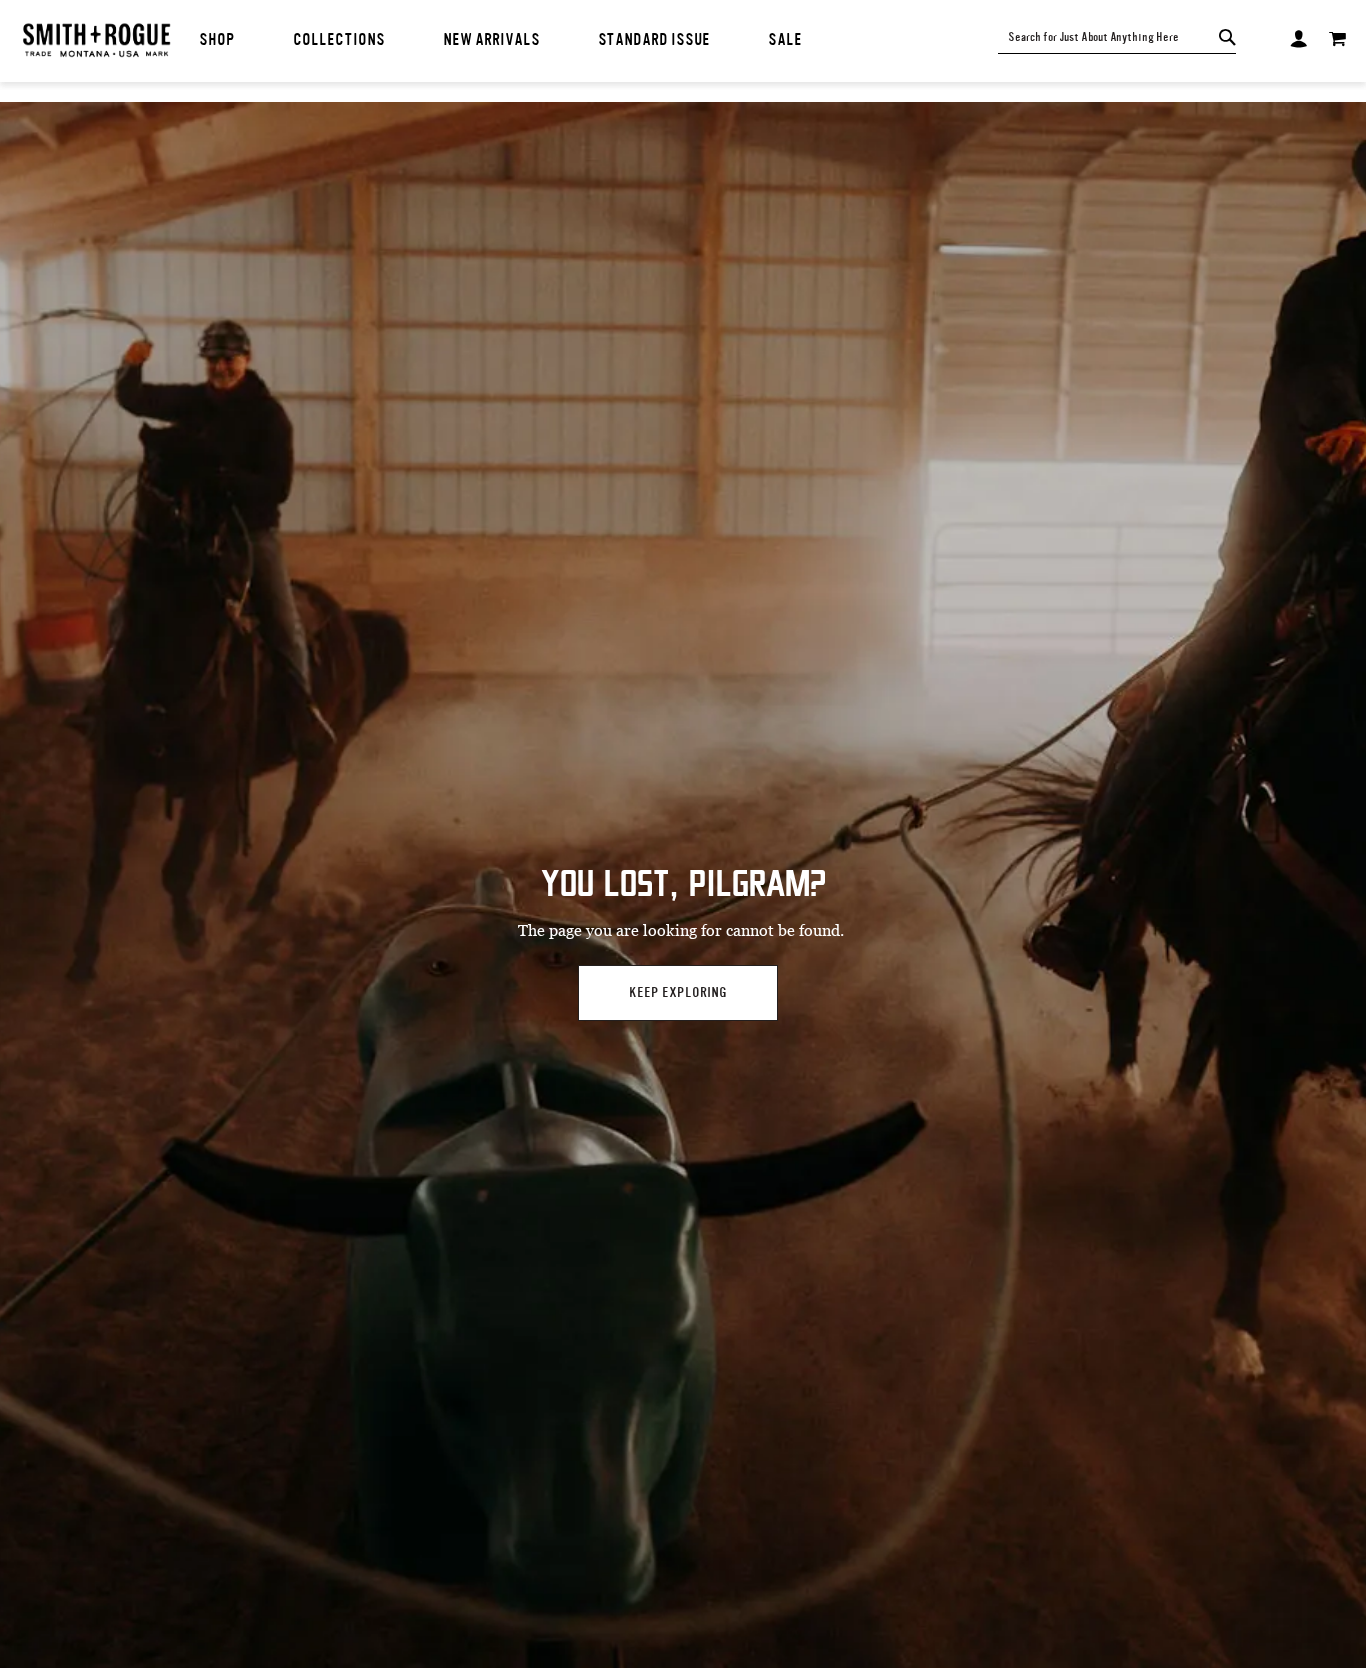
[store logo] (96, 42)
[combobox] (1108, 37)
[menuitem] (217, 40)
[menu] (523, 40)
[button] (1298, 36)
